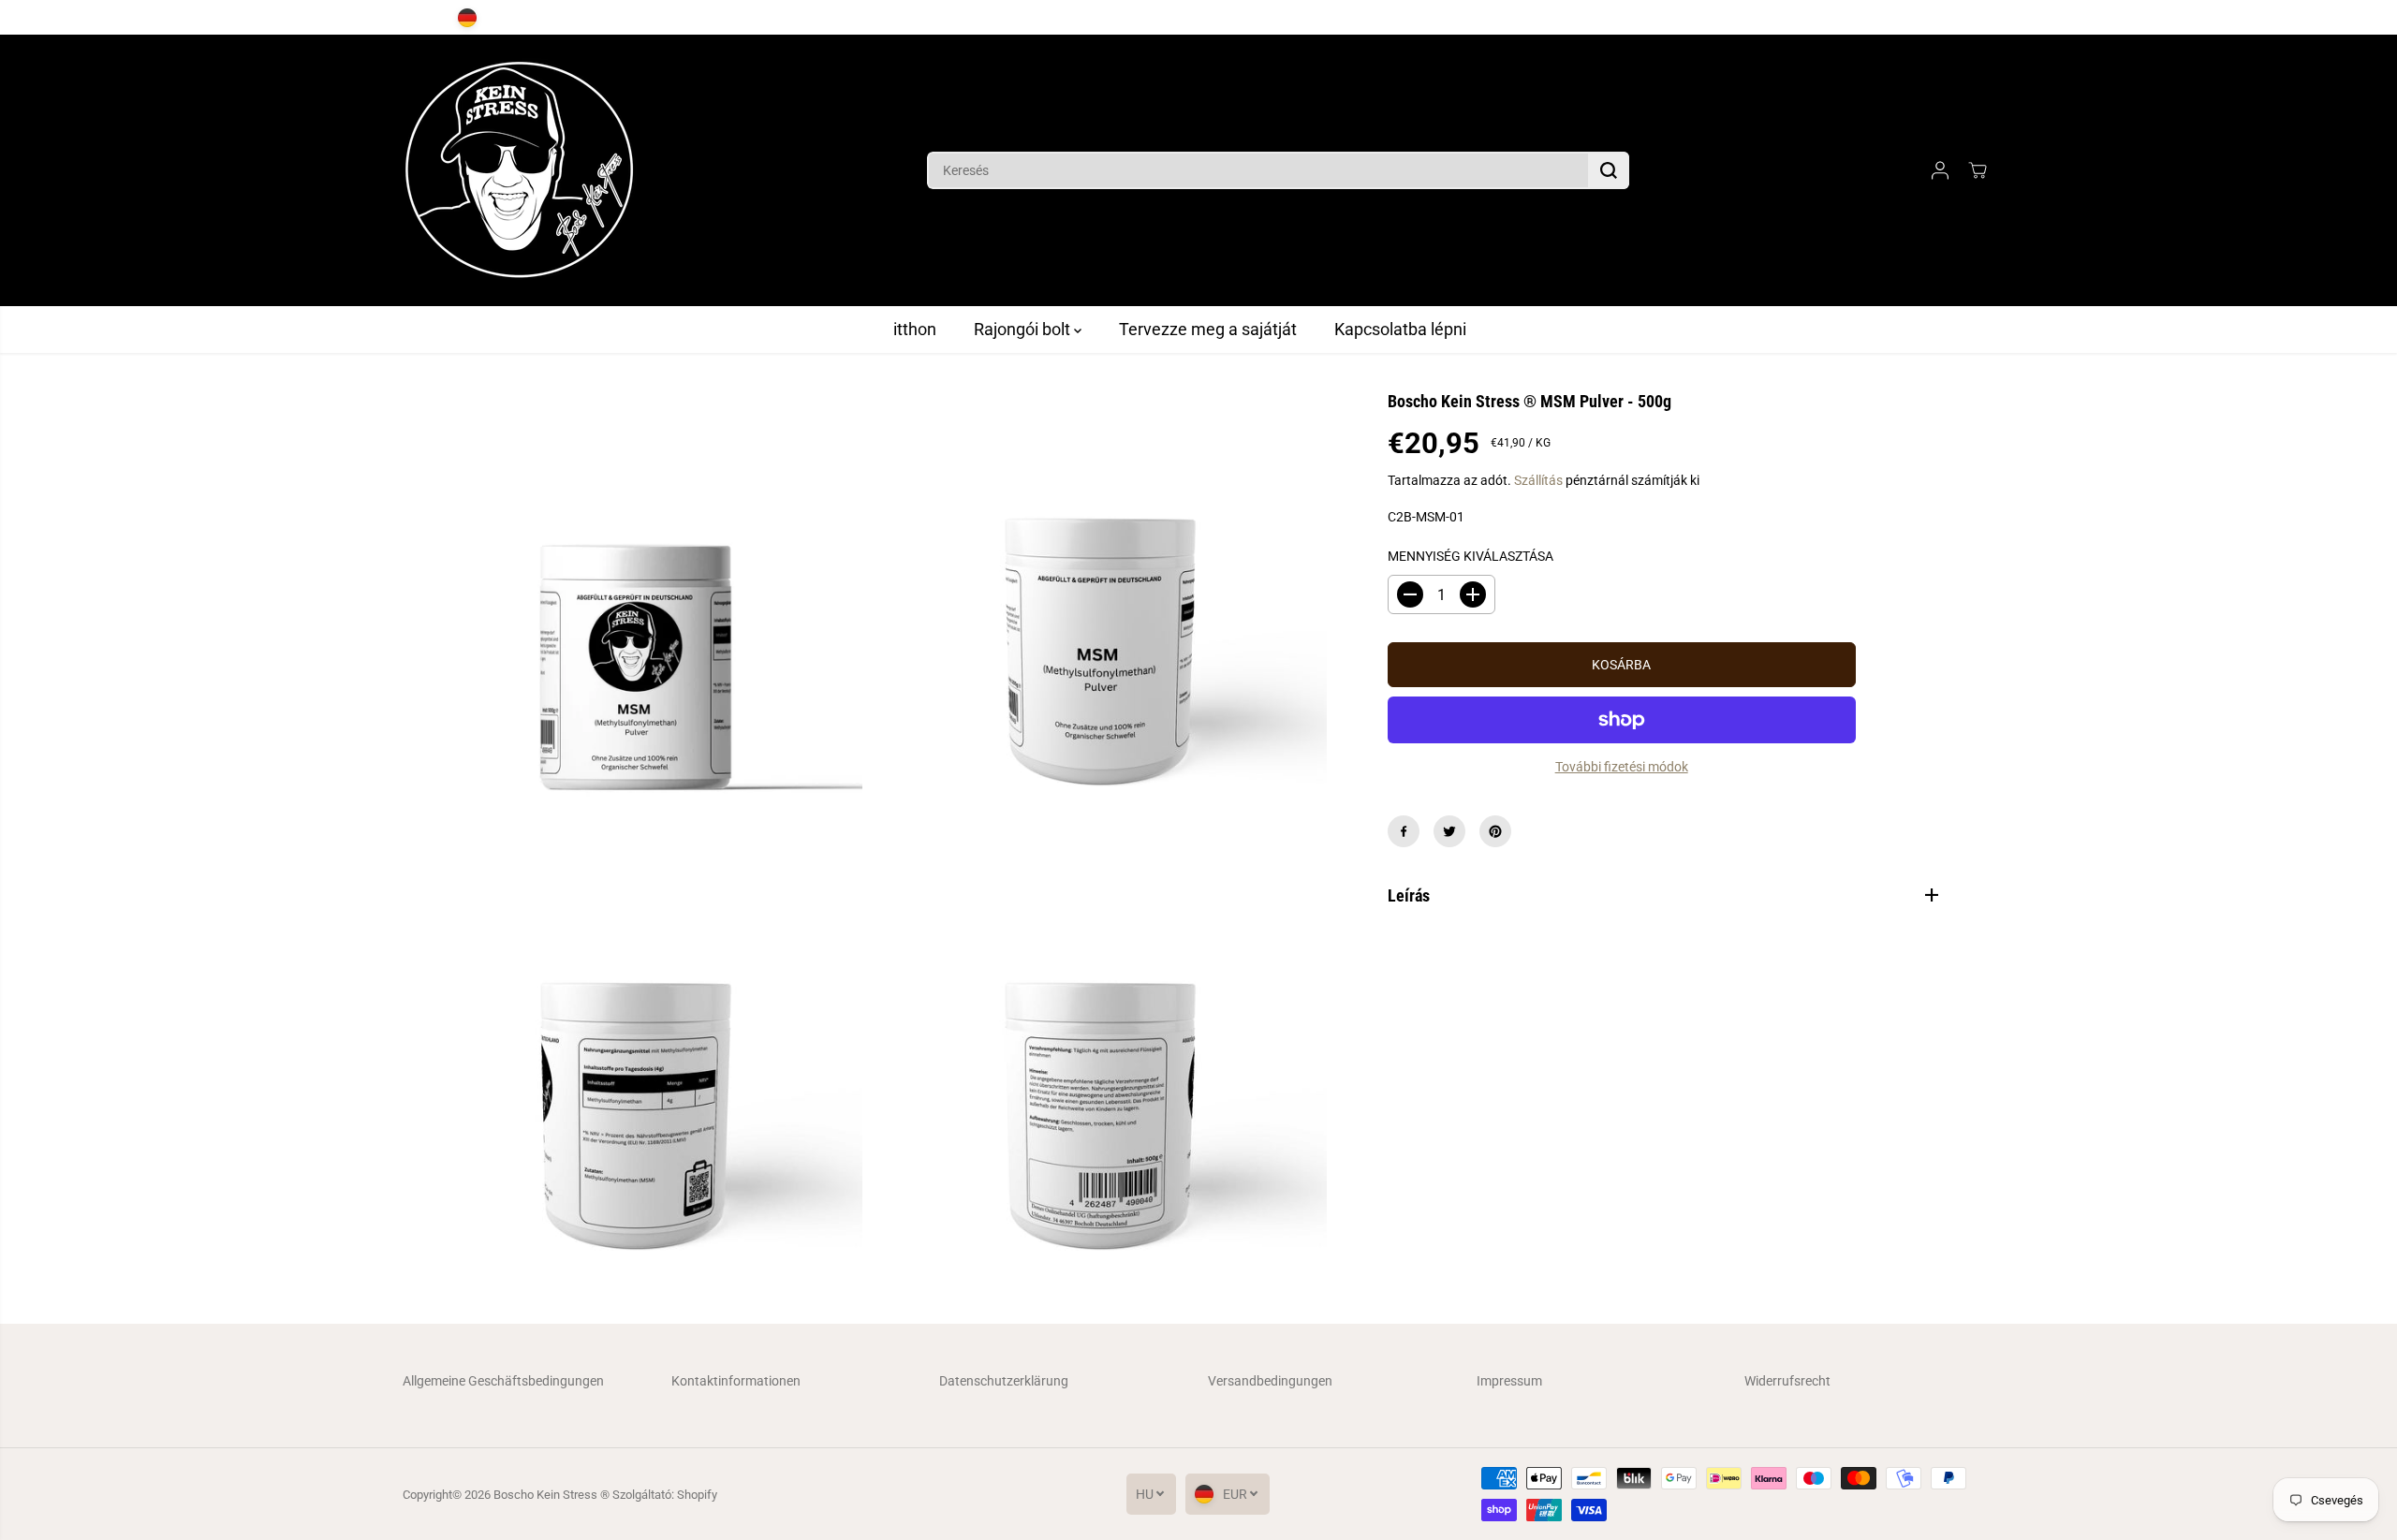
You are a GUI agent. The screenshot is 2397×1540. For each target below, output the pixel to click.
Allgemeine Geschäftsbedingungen (503, 1381)
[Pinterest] (1495, 831)
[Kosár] (1978, 170)
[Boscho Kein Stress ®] (520, 170)
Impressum (1509, 1381)
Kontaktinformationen (736, 1381)
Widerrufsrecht (1787, 1381)
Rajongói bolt (1024, 329)
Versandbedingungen (1270, 1381)
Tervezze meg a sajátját (1208, 329)
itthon (915, 329)
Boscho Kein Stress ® (553, 1495)
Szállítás (1538, 480)
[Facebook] (1404, 831)
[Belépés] (1940, 170)
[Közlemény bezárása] (2016, 18)
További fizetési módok (1622, 767)
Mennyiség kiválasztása (1471, 556)
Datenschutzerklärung (1004, 1381)
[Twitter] (1449, 831)
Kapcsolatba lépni (1400, 329)
